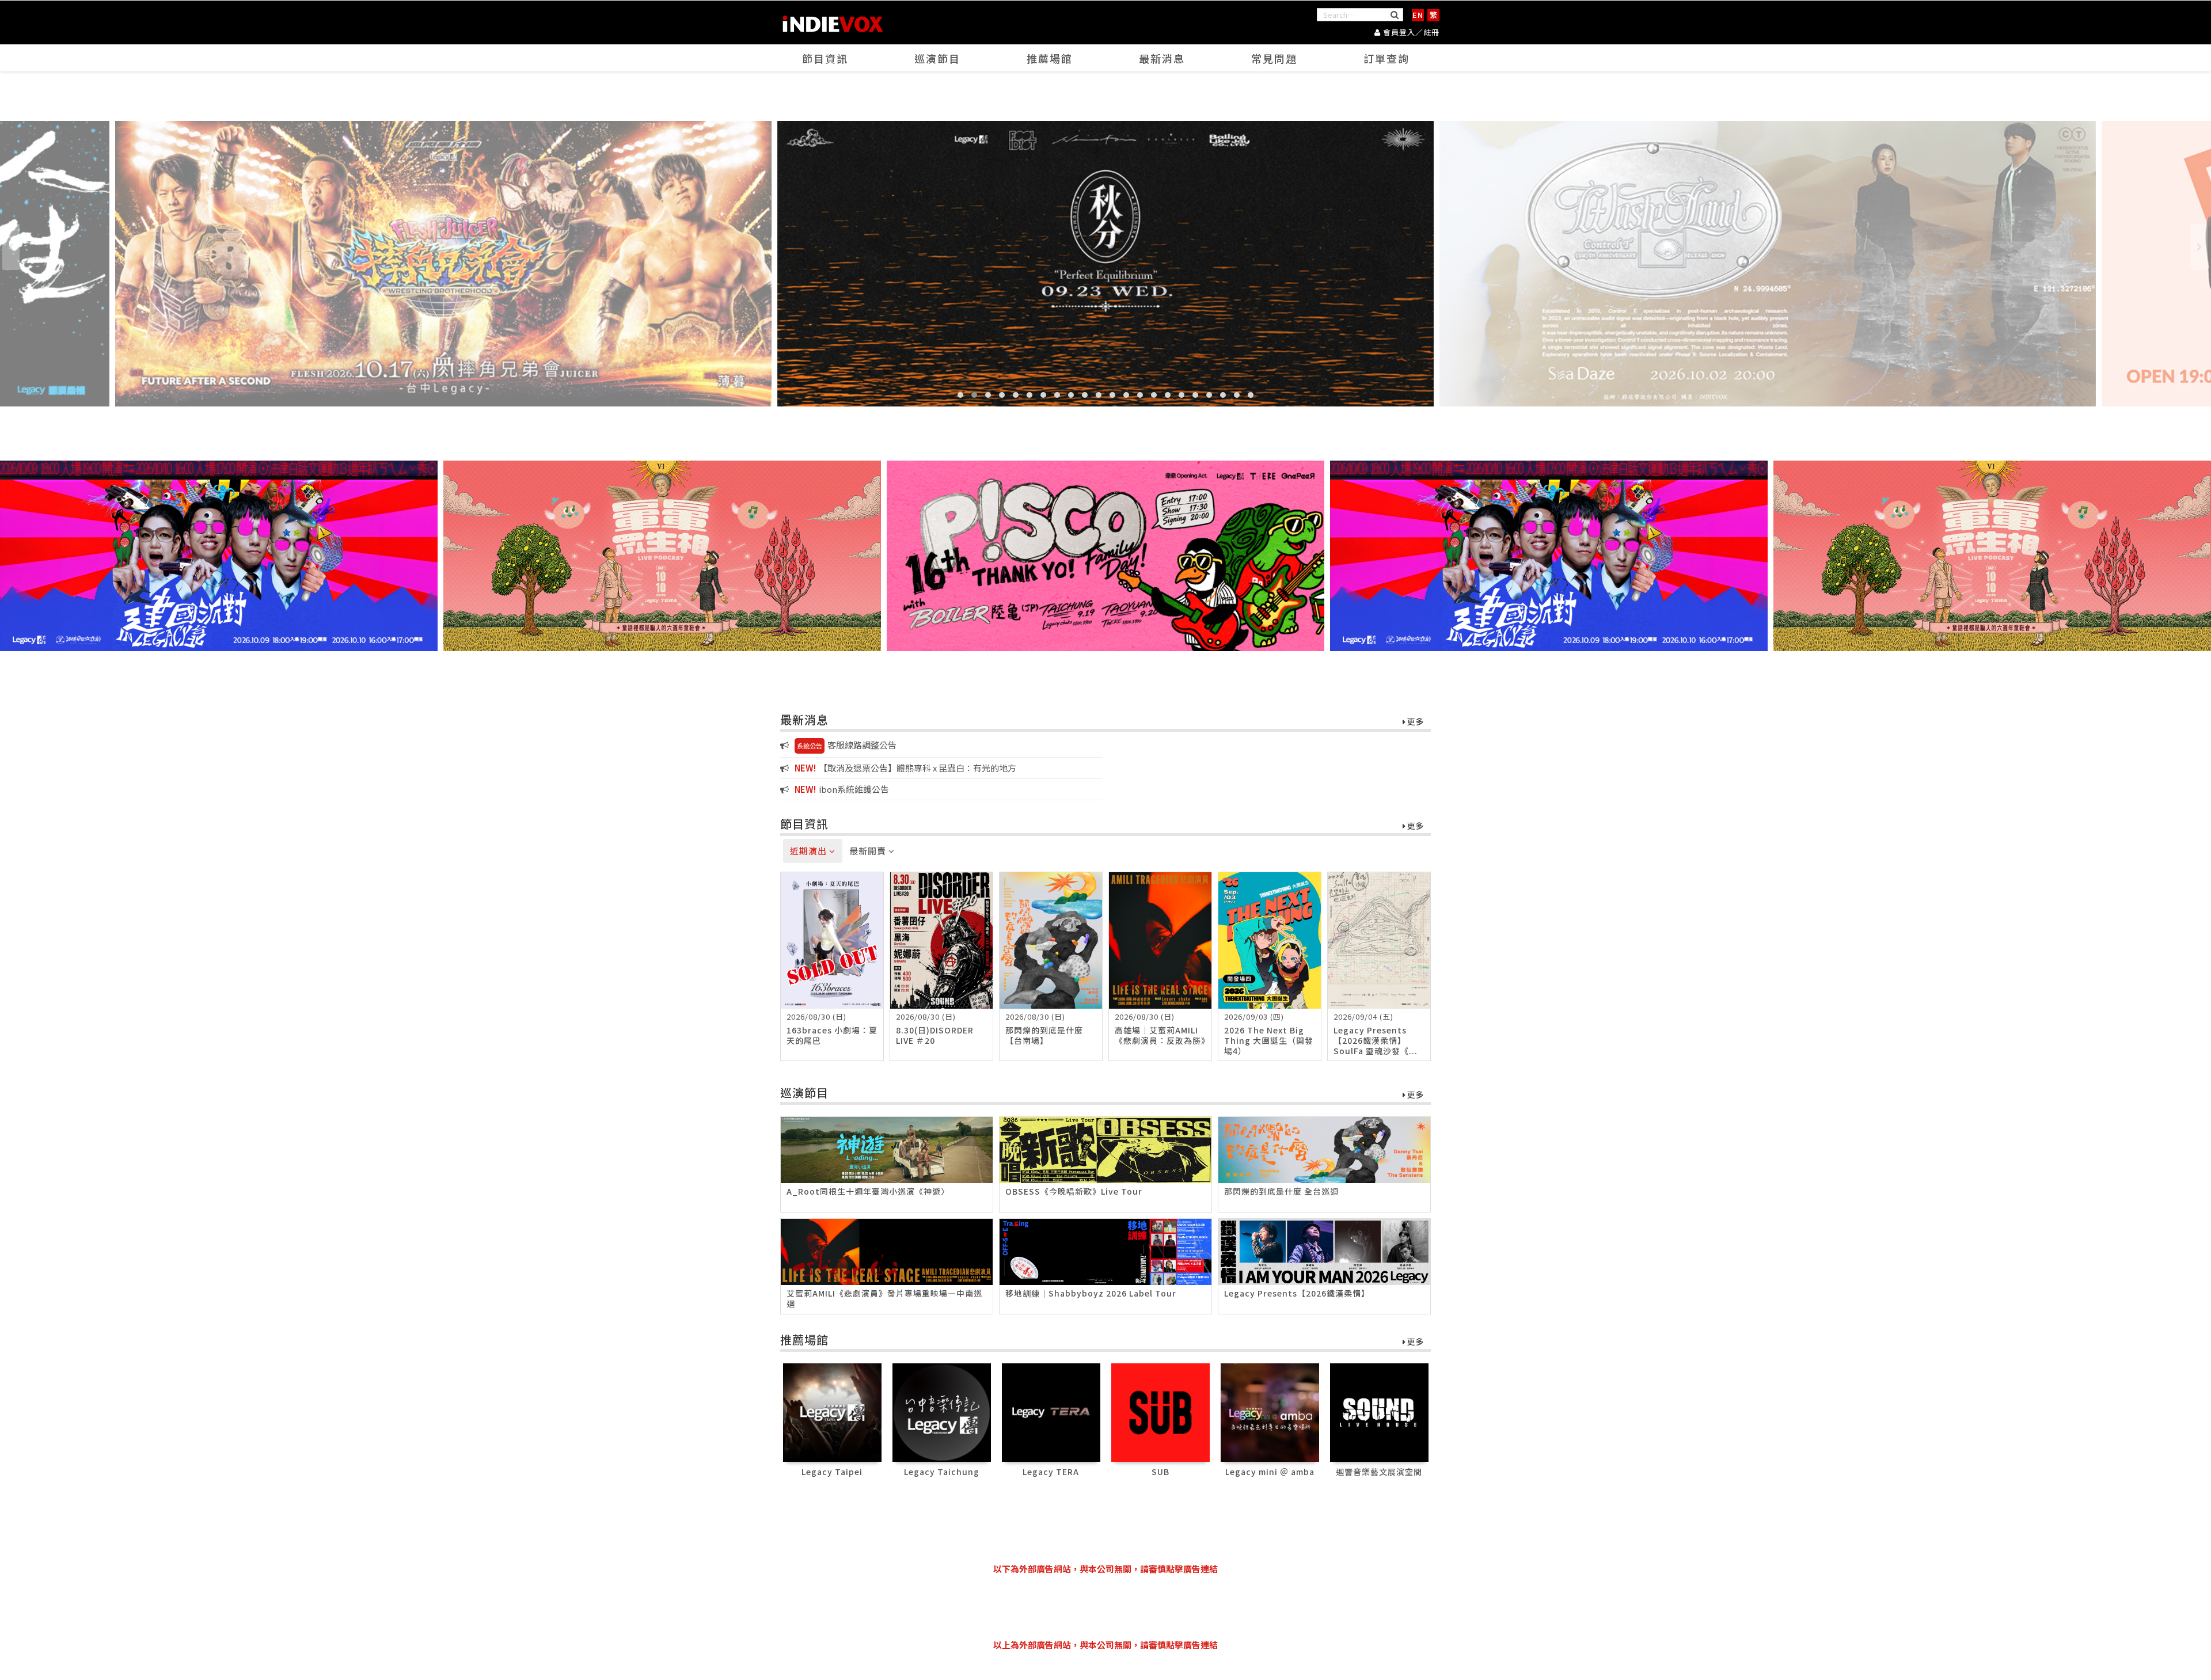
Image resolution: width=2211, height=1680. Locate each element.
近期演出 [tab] (810, 851)
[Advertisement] (1105, 1607)
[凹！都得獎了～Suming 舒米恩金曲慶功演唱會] (1768, 264)
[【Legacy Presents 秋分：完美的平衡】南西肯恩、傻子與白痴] (443, 264)
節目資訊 (825, 58)
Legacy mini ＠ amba (1270, 1472)
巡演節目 (937, 58)
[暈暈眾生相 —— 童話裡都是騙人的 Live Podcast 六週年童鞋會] (662, 556)
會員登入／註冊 (1410, 32)
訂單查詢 (1386, 58)
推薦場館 (1050, 58)
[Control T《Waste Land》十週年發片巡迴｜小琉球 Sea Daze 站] (1105, 264)
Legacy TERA (1051, 1472)
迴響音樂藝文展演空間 (1379, 1472)
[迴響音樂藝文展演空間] (1379, 1411)
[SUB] (1160, 1411)
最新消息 (1162, 58)
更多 (1414, 722)
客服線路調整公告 (847, 745)
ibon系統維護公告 (842, 789)
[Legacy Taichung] (942, 1411)
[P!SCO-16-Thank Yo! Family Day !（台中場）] (1105, 556)
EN (1418, 15)
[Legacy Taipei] (832, 1411)
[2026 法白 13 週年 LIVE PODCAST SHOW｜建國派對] (219, 556)
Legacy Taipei (832, 1472)
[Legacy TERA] (1051, 1411)
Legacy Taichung (942, 1472)
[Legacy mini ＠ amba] (1270, 1411)
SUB (1160, 1472)
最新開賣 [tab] (869, 851)
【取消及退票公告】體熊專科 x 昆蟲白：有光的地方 (905, 768)
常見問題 (1274, 58)
